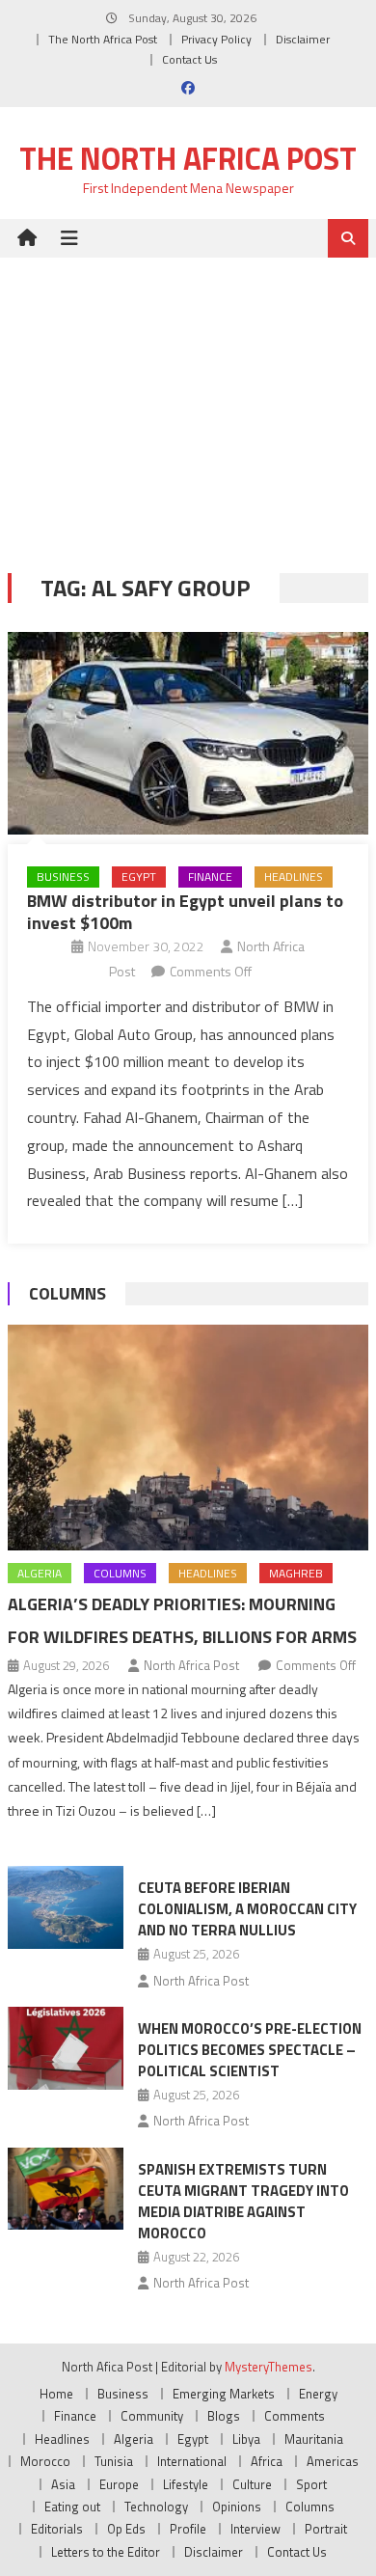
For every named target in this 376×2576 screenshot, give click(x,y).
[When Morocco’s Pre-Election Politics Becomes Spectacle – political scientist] (66, 2048)
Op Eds (126, 2529)
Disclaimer (303, 39)
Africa (267, 2461)
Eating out (72, 2507)
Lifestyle (186, 2484)
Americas (333, 2461)
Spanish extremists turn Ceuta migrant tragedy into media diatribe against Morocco (243, 2201)
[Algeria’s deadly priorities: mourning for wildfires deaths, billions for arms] (188, 1438)
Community (152, 2416)
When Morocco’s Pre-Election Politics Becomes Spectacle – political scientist (250, 2050)
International (192, 2461)
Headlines (294, 877)
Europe (119, 2484)
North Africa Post (191, 1665)
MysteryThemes (269, 2367)
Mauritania (314, 2439)
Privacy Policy (216, 39)
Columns (67, 1293)
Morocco (45, 2461)
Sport (311, 2484)
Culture (252, 2484)
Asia (63, 2484)
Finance (210, 877)
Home (56, 2394)
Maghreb (296, 1573)
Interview (255, 2529)
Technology (156, 2507)
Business (63, 877)
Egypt (139, 877)
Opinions (237, 2507)
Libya (246, 2439)
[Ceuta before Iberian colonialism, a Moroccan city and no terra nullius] (66, 1907)
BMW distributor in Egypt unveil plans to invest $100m (185, 912)
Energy (318, 2394)
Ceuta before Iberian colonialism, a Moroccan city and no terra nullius (247, 1909)
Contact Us (189, 59)
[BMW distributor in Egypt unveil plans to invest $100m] (188, 733)
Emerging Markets (224, 2394)
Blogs (224, 2416)
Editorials (57, 2529)
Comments (295, 2416)
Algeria (40, 1573)
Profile (188, 2529)
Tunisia (114, 2461)
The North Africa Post (103, 39)
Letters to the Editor (106, 2552)
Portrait (326, 2529)
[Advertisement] (188, 401)
